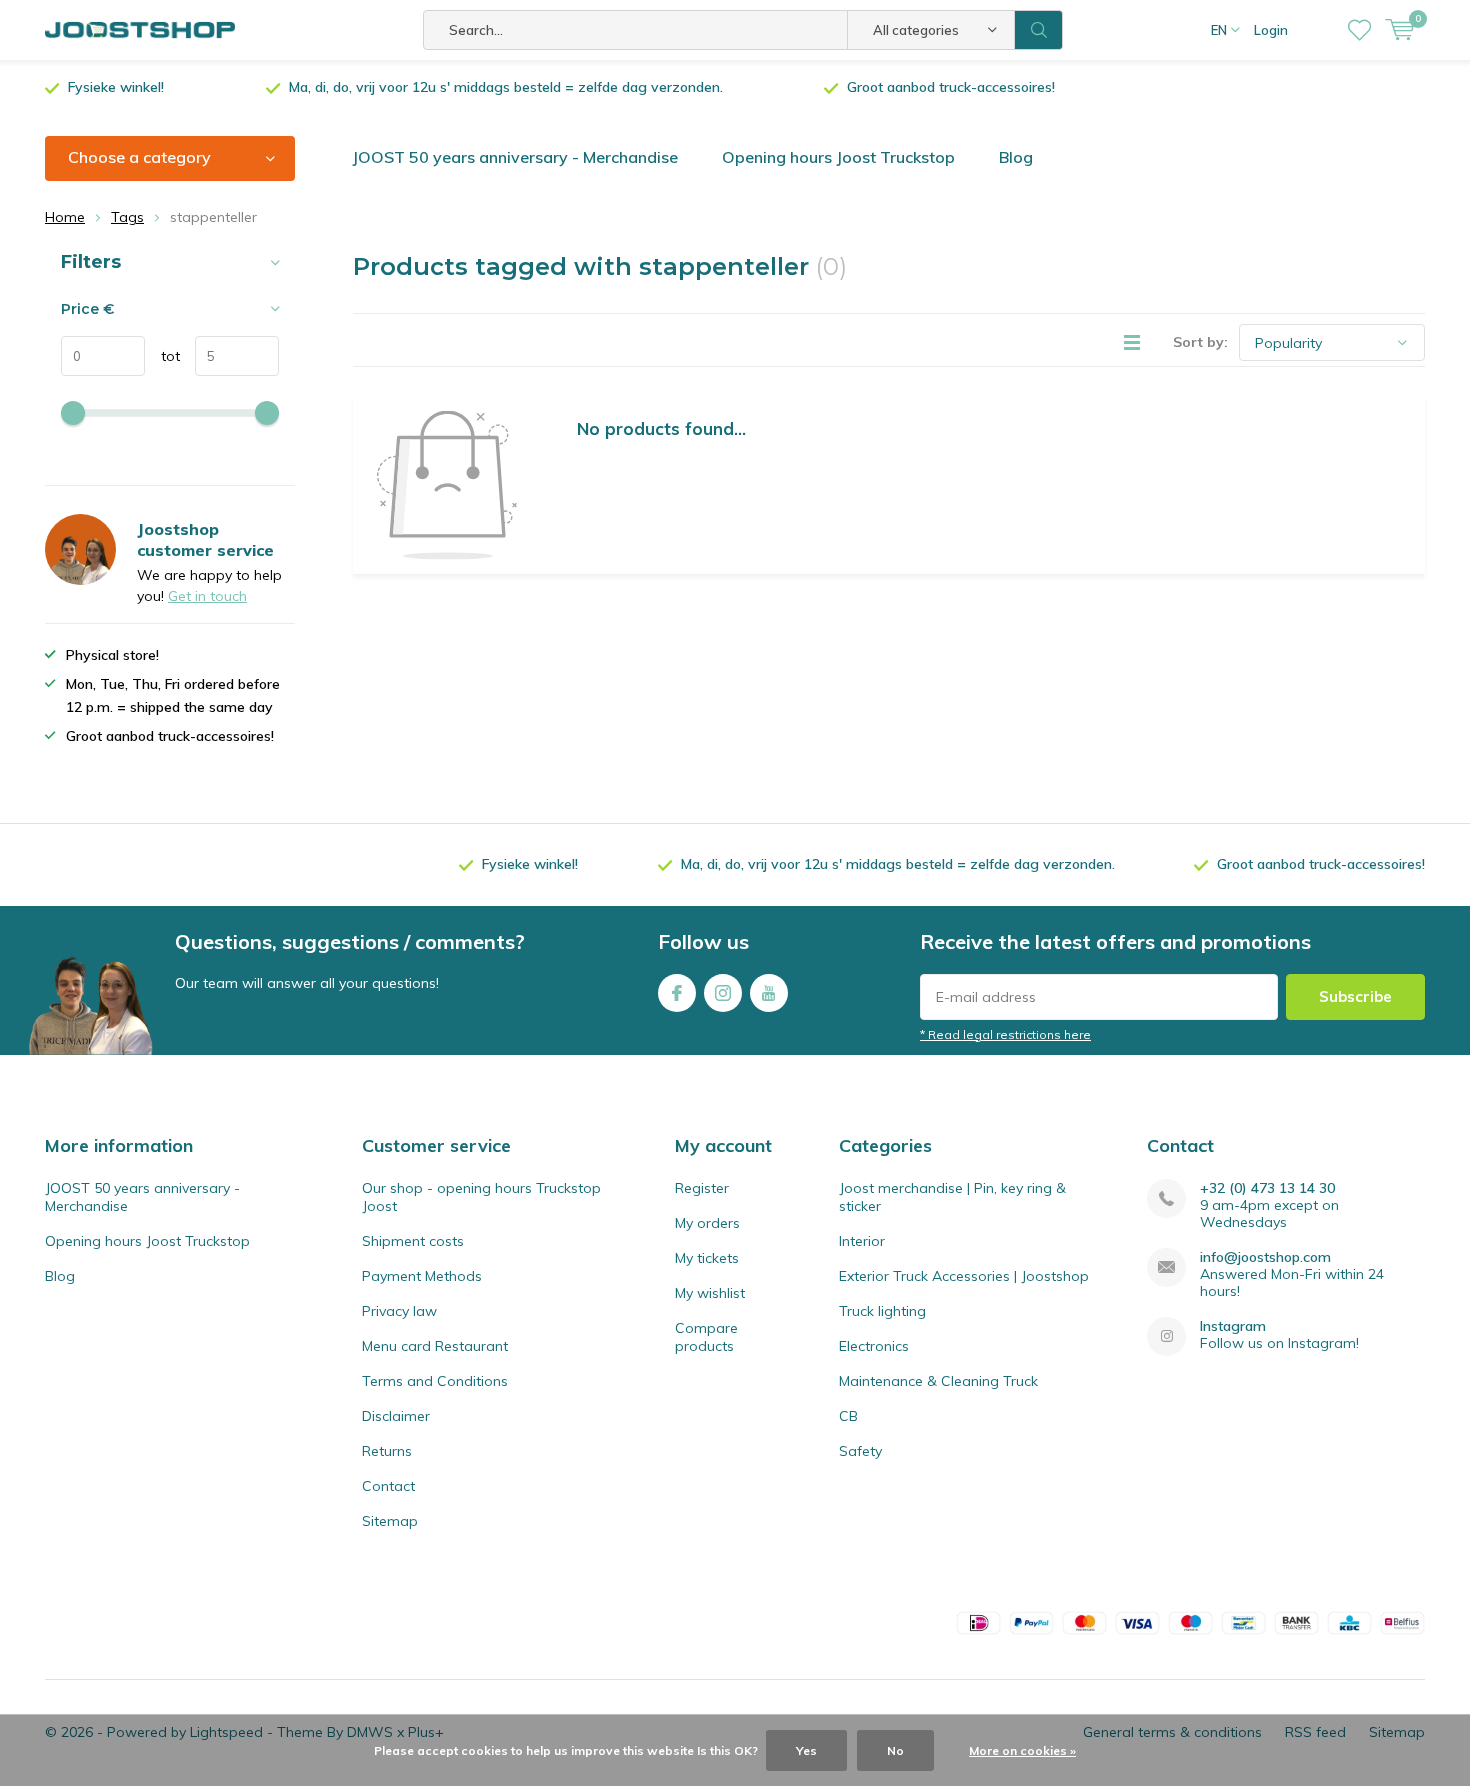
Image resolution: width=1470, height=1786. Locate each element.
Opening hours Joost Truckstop (838, 157)
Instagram (723, 993)
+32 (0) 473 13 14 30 (1267, 1188)
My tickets (707, 1258)
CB (848, 1416)
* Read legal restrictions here (1005, 1034)
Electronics (874, 1346)
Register (702, 1188)
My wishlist (710, 1293)
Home (65, 217)
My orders (707, 1223)
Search (1039, 30)
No (895, 1750)
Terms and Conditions (435, 1381)
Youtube (769, 993)
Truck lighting (882, 1311)
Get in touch (207, 596)
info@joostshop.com (1265, 1257)
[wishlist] (1359, 30)
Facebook (677, 993)
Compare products (706, 1337)
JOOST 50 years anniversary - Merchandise (515, 157)
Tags (127, 217)
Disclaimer (396, 1416)
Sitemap (390, 1521)
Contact (388, 1486)
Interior (862, 1241)
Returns (387, 1451)
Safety (860, 1451)
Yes (806, 1750)
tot (162, 356)
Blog (1016, 157)
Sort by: (1200, 342)
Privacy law (399, 1311)
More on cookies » (1022, 1750)
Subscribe (1355, 996)
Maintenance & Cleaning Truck (938, 1381)
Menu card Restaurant (435, 1346)
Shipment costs (413, 1241)
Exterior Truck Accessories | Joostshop (964, 1276)
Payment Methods (422, 1276)
